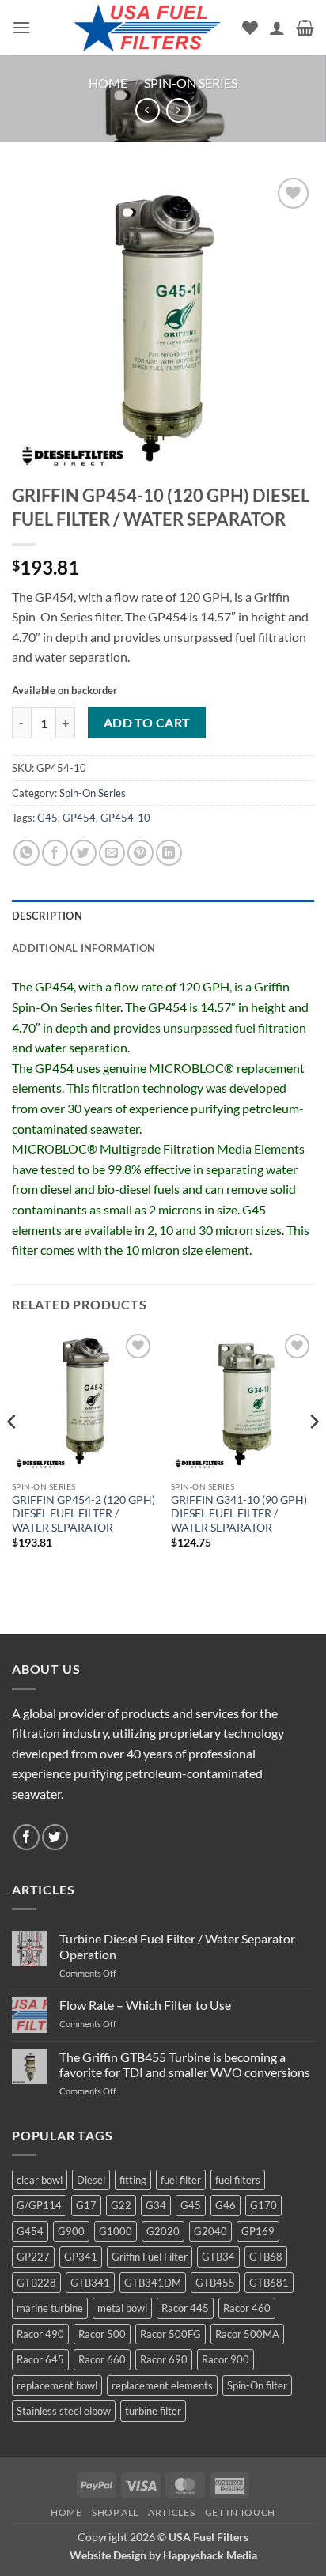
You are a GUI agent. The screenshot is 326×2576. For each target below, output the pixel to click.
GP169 (258, 2231)
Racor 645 (40, 2359)
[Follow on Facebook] (27, 1837)
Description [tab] (47, 916)
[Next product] (148, 110)
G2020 (163, 2231)
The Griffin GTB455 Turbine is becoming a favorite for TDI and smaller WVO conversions (185, 2064)
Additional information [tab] (84, 948)
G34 (156, 2205)
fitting (133, 2180)
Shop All (115, 2512)
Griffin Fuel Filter (150, 2257)
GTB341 (90, 2283)
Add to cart (147, 723)
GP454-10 (125, 818)
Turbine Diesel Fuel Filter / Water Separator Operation (177, 1946)
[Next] (313, 1453)
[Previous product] (178, 110)
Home (108, 83)
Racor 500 (102, 2334)
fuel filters (238, 2180)
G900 (71, 2231)
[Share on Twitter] (83, 853)
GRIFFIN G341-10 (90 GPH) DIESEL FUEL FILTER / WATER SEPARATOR (239, 1514)
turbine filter (153, 2411)
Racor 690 (164, 2359)
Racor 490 (40, 2334)
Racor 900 (226, 2359)
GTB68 (266, 2257)
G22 (121, 2205)
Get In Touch (240, 2512)
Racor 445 (185, 2308)
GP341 (81, 2257)
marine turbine (50, 2308)
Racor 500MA (247, 2334)
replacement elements (162, 2385)
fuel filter (181, 2180)
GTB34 (218, 2257)
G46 (226, 2205)
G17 (86, 2205)
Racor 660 (102, 2359)
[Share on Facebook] (55, 853)
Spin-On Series (191, 83)
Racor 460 (247, 2308)
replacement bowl (57, 2385)
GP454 (79, 818)
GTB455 (215, 2283)
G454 (30, 2231)
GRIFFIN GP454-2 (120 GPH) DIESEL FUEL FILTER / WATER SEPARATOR (83, 1514)
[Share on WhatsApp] (27, 853)
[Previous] (13, 1453)
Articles (171, 2512)
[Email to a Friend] (112, 853)
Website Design (108, 2555)
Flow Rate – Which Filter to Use (145, 2005)
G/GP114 (39, 2205)
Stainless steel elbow (64, 2411)
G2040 (210, 2231)
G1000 (116, 2231)
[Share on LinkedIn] (169, 853)
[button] (21, 27)
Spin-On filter (257, 2385)
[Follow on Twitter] (55, 1837)
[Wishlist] (250, 28)
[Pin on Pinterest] (140, 853)
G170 (263, 2205)
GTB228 (36, 2283)
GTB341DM (153, 2283)
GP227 (33, 2257)
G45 (47, 818)
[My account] (277, 28)
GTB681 (269, 2283)
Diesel (91, 2180)
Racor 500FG (171, 2334)
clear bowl (40, 2180)
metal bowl (122, 2308)
